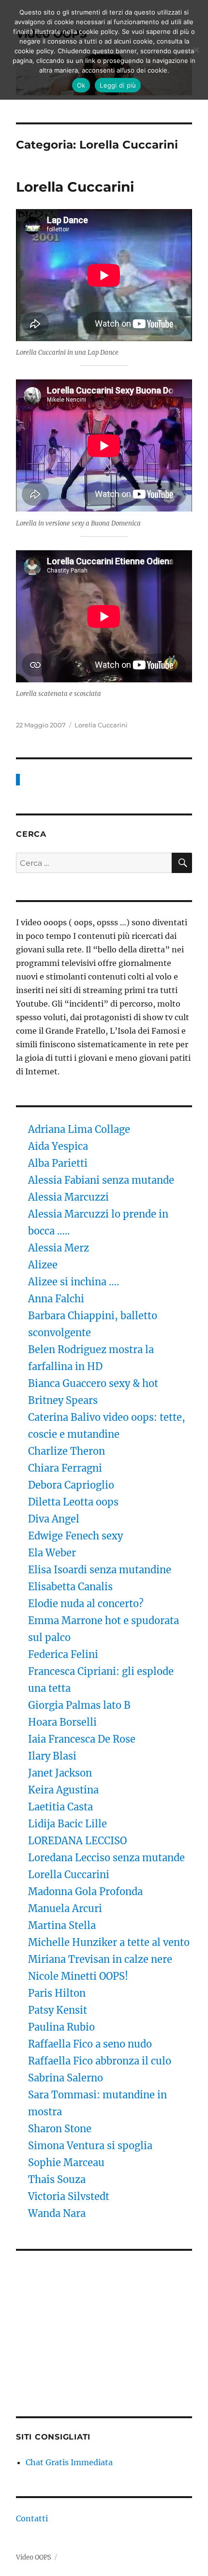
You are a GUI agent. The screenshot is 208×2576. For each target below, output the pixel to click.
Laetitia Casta (60, 1807)
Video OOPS (34, 2557)
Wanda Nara (57, 2213)
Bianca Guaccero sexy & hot (93, 1383)
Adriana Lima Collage (79, 1129)
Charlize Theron (67, 1451)
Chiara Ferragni (65, 1468)
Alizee (43, 1265)
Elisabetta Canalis (70, 1587)
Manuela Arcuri (65, 1908)
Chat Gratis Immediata (69, 2462)
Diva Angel (55, 1519)
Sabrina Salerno (66, 2078)
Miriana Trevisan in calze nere (100, 1959)
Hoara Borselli (62, 1722)
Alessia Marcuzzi (68, 1197)
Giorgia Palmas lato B (79, 1705)
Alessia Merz (59, 1248)
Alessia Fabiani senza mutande (101, 1180)
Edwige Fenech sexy (75, 1536)
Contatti (32, 2518)
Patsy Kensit (58, 2010)
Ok (81, 85)
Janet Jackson (60, 1773)
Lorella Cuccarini (75, 187)
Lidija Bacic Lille (69, 1824)
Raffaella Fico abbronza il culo (100, 2061)
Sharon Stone (60, 2129)
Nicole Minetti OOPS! (78, 1976)
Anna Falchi (56, 1299)
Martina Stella (62, 1925)
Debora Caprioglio (71, 1485)
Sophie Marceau (66, 2162)
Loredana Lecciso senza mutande (106, 1858)
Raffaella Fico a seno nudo (90, 2044)
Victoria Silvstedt (69, 2196)
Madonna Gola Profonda (85, 1891)
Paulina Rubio (61, 2027)
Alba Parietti (58, 1163)
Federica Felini (63, 1654)
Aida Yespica (58, 1146)
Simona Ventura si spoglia (90, 2146)
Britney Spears (63, 1400)
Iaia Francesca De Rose (82, 1739)
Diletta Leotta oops (73, 1502)
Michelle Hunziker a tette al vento (109, 1942)
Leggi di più (118, 85)
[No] (196, 50)
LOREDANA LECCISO (77, 1841)
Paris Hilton (57, 1993)
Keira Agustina (63, 1790)
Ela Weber (52, 1553)
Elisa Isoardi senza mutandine (100, 1570)
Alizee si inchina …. (74, 1282)
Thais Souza (57, 2179)
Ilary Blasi (52, 1756)
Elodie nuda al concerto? (86, 1604)
